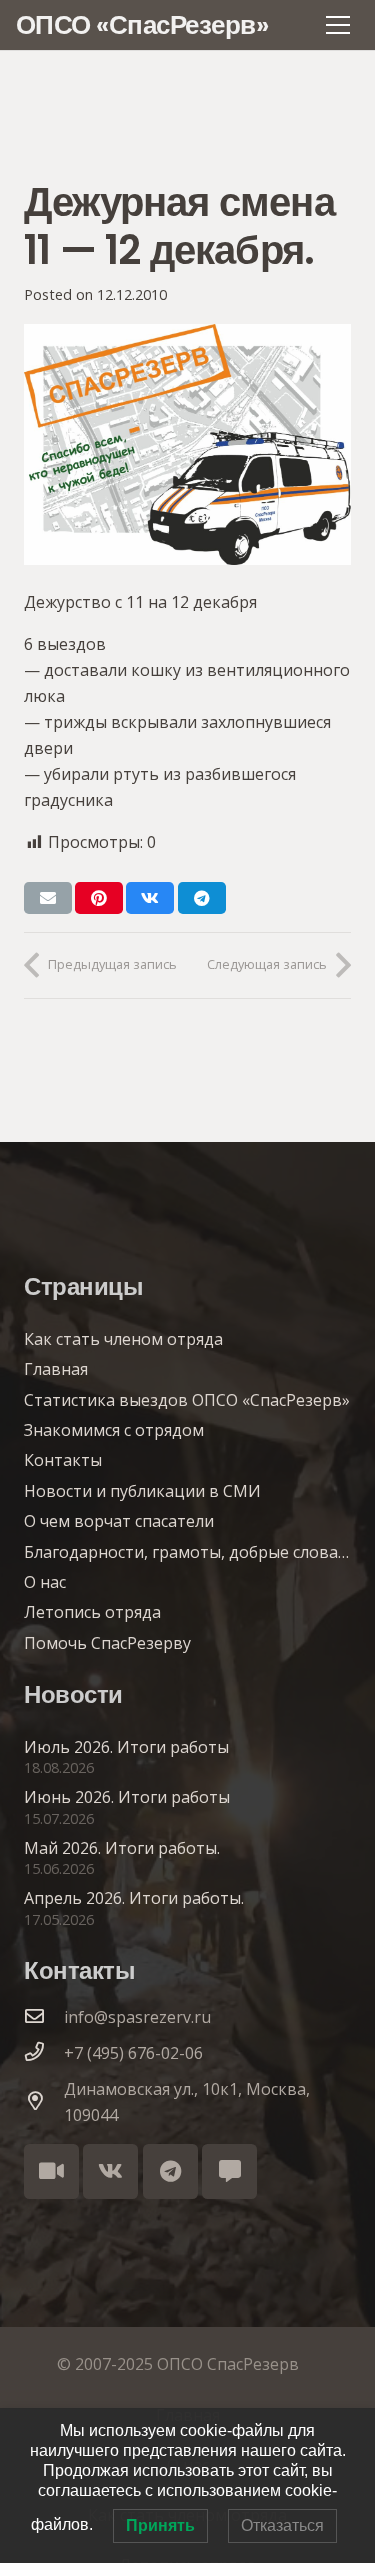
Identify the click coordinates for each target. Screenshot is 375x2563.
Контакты (63, 1460)
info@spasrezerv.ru (137, 2017)
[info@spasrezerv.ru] (44, 2017)
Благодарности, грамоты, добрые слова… (186, 1552)
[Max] (229, 2171)
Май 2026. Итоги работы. (122, 1848)
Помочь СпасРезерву (107, 1643)
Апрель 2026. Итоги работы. (134, 1898)
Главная (56, 1369)
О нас (45, 1582)
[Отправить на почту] (48, 898)
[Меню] (338, 25)
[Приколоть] (99, 898)
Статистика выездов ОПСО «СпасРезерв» (187, 1400)
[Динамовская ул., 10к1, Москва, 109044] (44, 2102)
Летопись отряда (92, 1612)
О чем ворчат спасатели (119, 1521)
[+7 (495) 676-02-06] (44, 2053)
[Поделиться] (150, 898)
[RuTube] (51, 2171)
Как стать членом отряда (123, 1339)
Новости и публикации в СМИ (142, 1491)
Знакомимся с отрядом (114, 1430)
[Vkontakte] (110, 2171)
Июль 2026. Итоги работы (126, 1747)
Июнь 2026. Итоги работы (127, 1797)
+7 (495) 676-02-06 (133, 2053)
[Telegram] (170, 2171)
